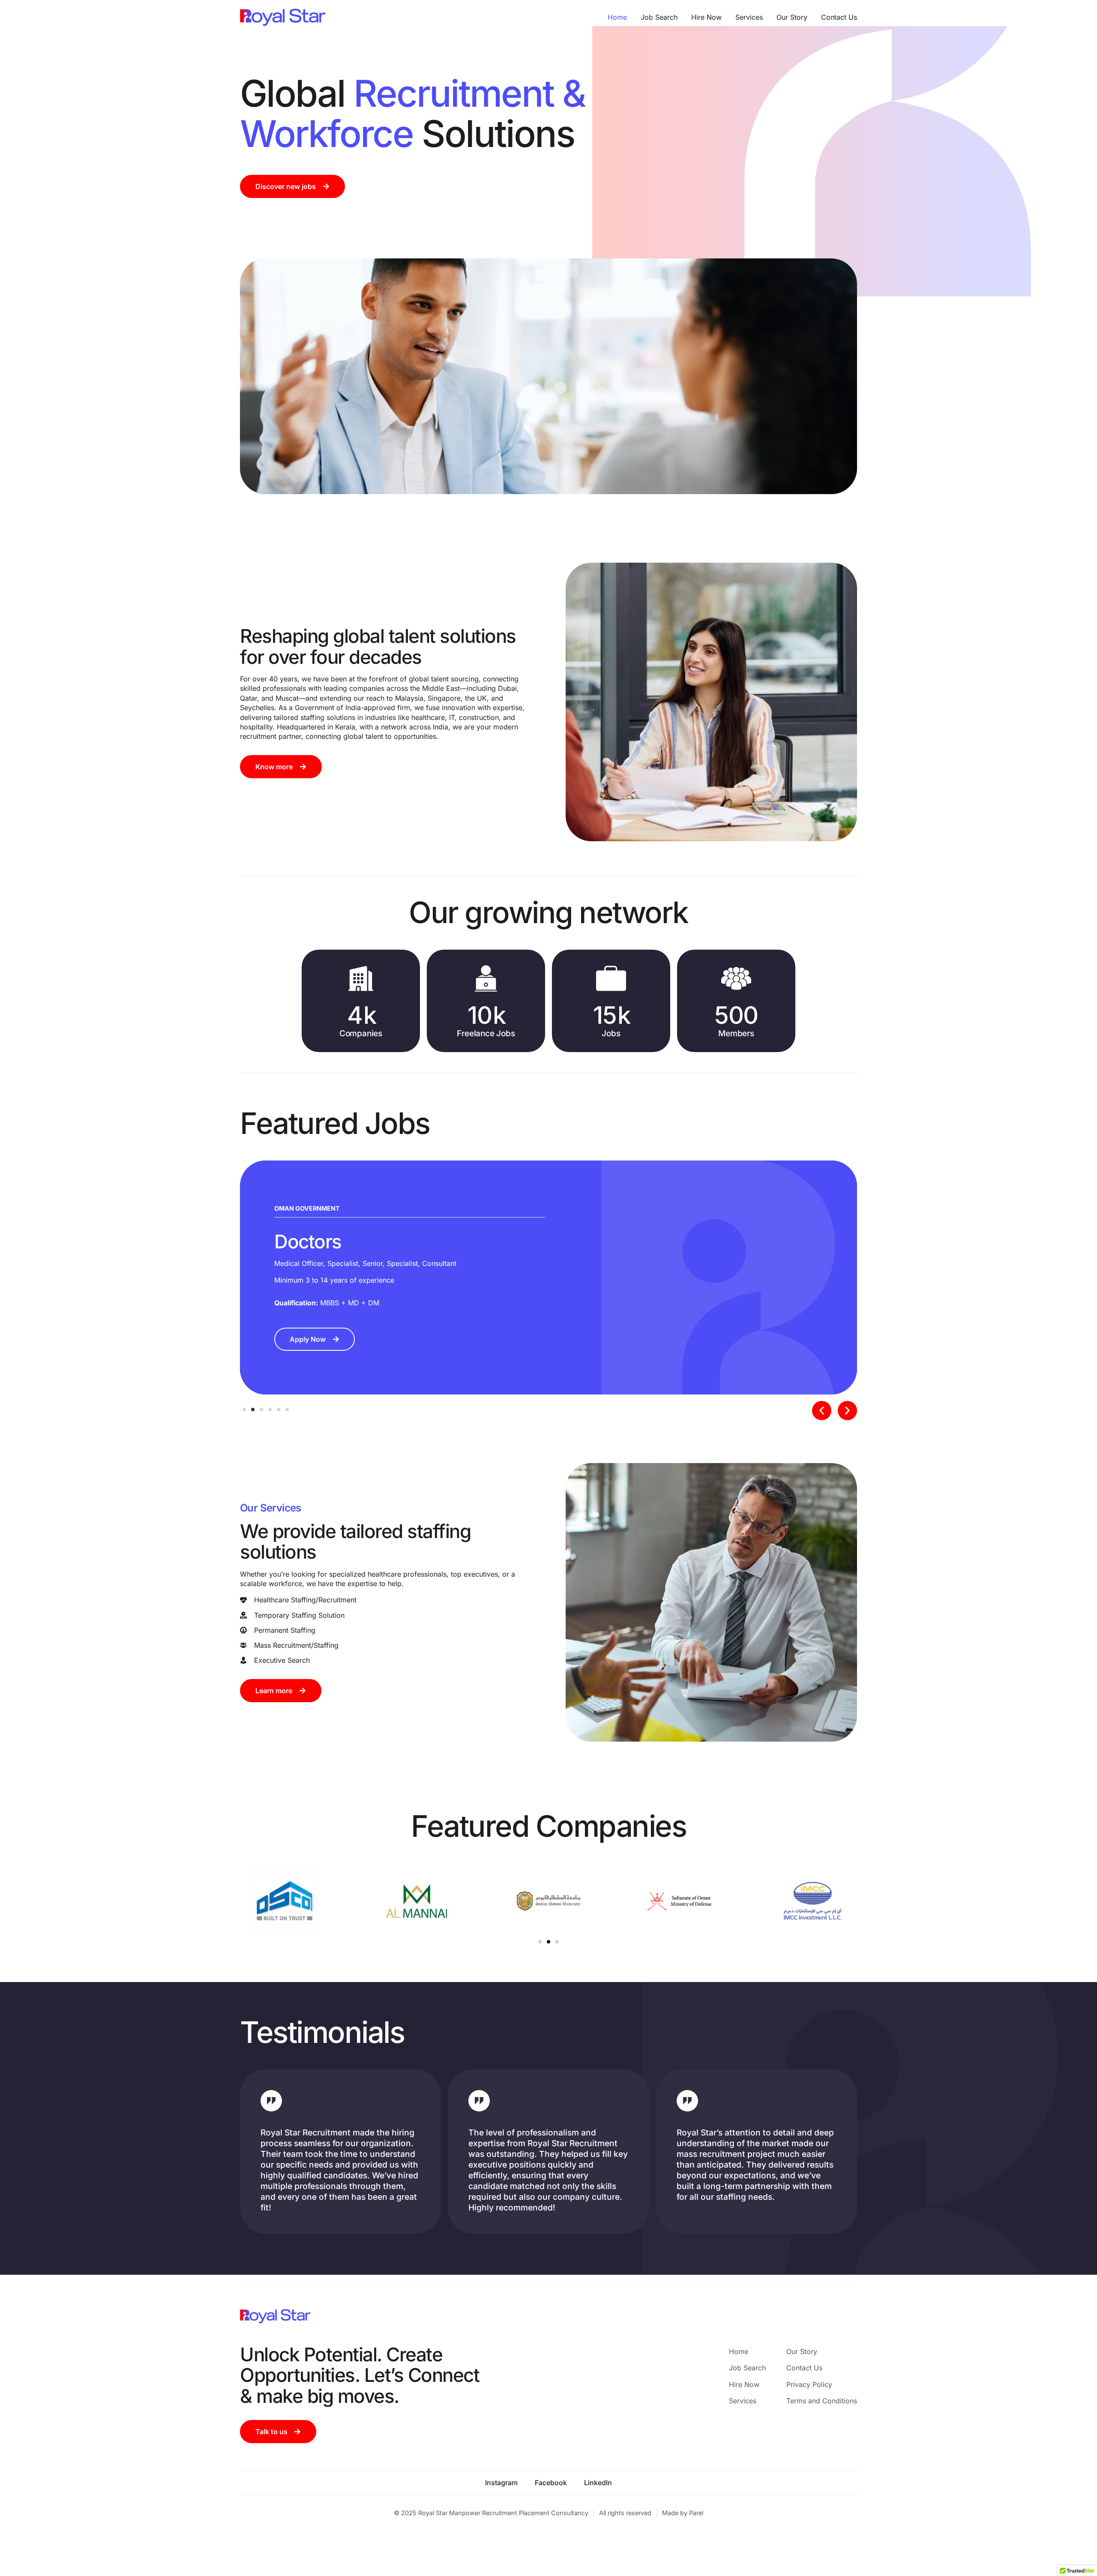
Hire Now (706, 17)
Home (617, 17)
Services (749, 17)
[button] (822, 1411)
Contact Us (839, 17)
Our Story (792, 17)
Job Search (659, 17)
